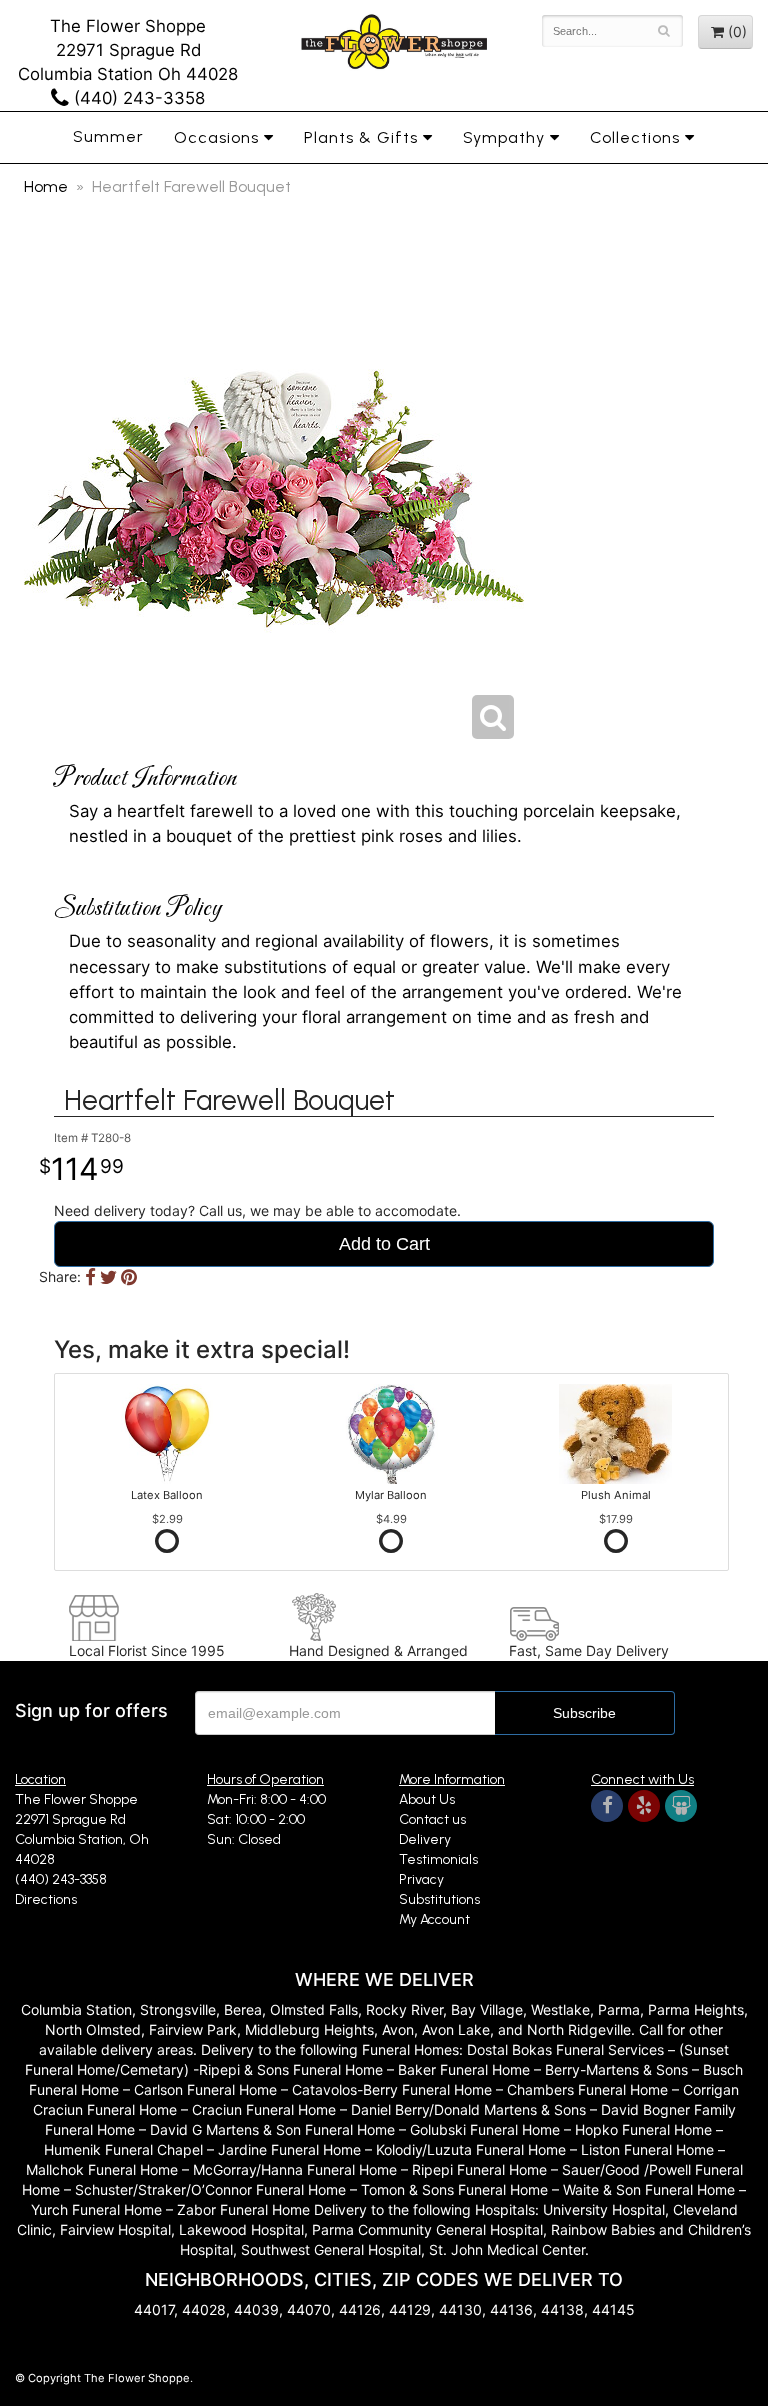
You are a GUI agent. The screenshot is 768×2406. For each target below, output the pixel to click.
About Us (427, 1799)
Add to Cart (384, 1244)
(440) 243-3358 (137, 98)
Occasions (216, 137)
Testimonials (438, 1859)
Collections (635, 137)
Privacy (421, 1879)
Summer (108, 136)
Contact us (432, 1819)
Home (46, 186)
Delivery (425, 1839)
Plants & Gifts (361, 137)
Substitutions (439, 1899)
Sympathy (504, 137)
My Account (434, 1919)
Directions (46, 1899)
